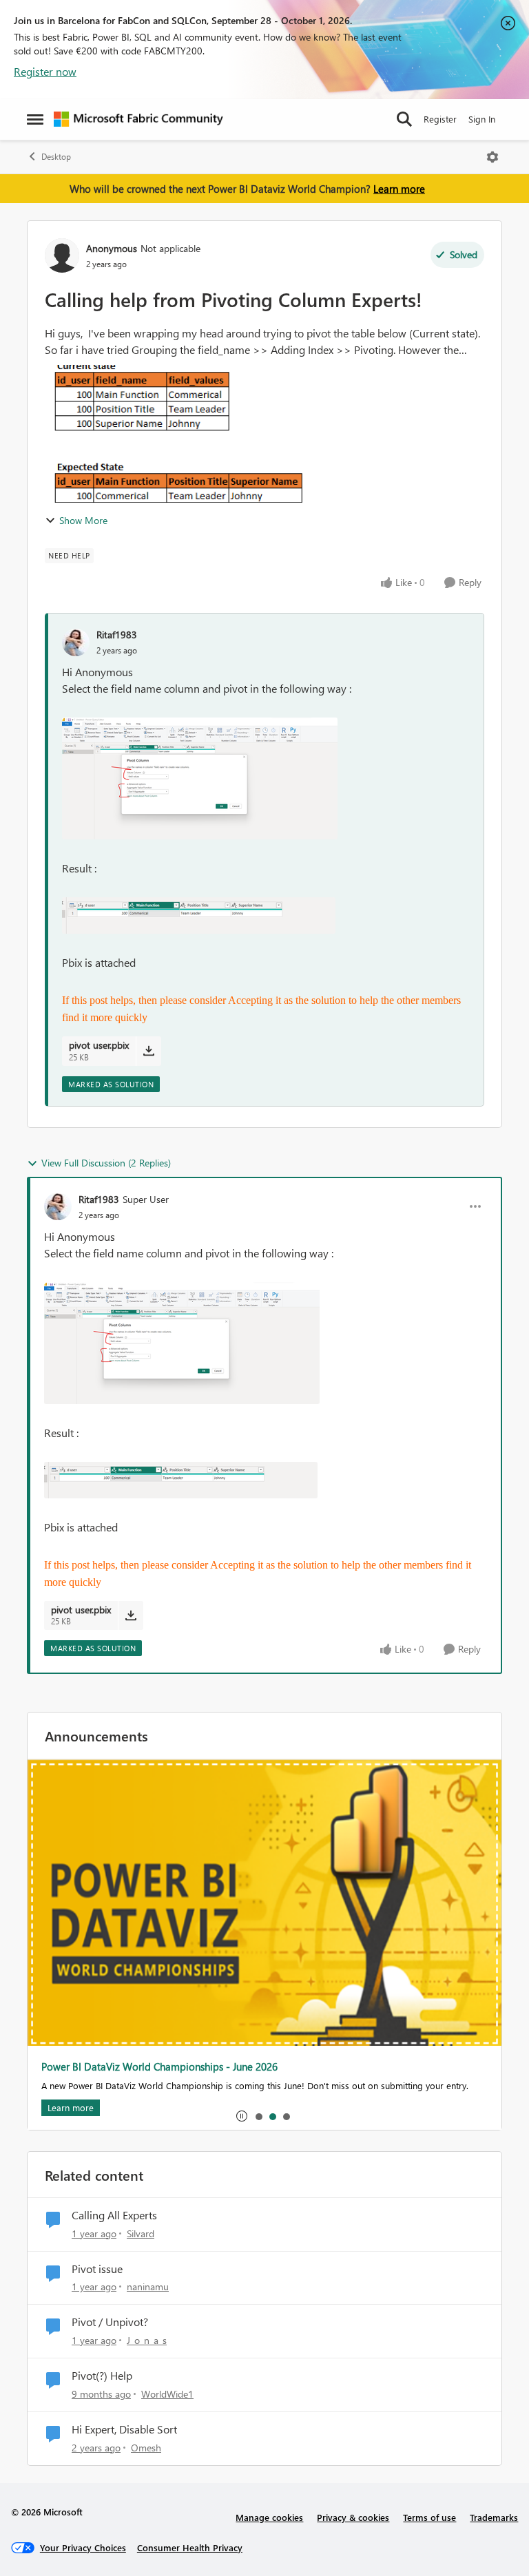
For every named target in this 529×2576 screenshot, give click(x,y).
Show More (83, 520)
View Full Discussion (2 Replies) (106, 1163)
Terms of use (429, 2517)
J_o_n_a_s (147, 2340)
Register (440, 119)
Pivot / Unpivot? (110, 2322)
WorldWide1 (167, 2394)
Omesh (146, 2448)
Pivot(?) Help (102, 2376)
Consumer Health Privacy (190, 2547)
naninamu (148, 2286)
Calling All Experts (114, 2215)
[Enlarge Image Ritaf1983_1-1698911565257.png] (199, 915)
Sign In (482, 119)
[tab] (258, 2116)
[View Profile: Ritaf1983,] (76, 642)
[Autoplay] (242, 2116)
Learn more (399, 189)
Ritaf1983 (117, 635)
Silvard (141, 2233)
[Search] (404, 119)
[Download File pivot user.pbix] (148, 1051)
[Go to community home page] (138, 119)
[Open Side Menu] (35, 119)
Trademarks (494, 2517)
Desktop (56, 157)
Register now (45, 71)
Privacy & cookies (353, 2517)
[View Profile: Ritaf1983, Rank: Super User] (58, 1206)
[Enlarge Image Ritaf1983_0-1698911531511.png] (200, 778)
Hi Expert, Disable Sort (124, 2429)
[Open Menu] (492, 157)
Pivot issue (97, 2269)
